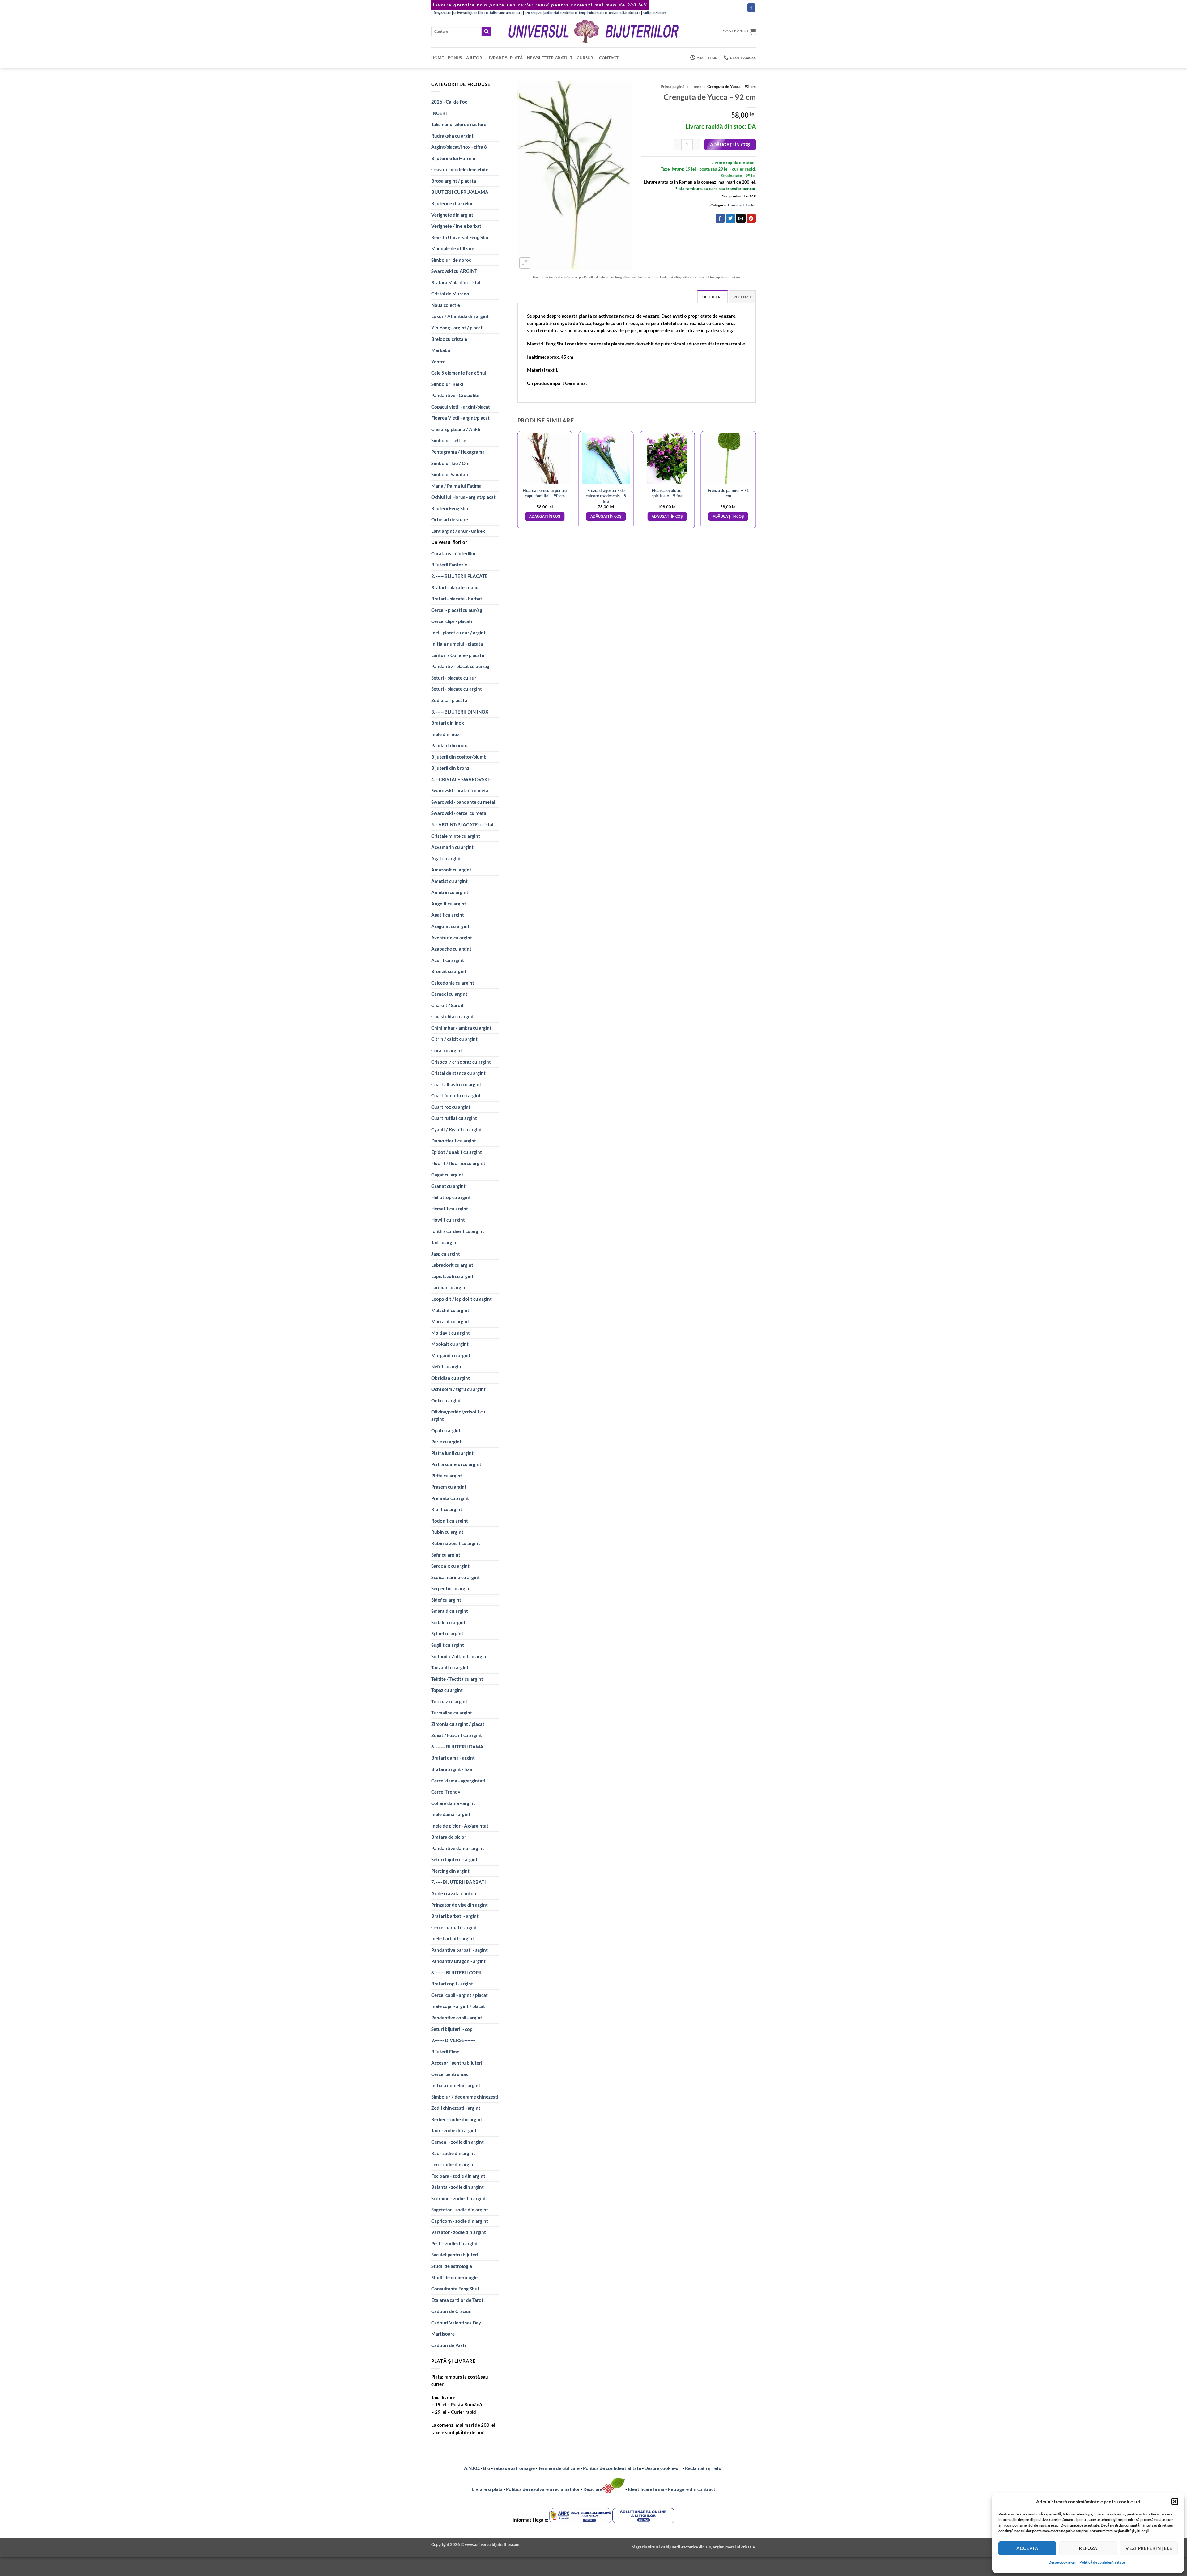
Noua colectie (446, 305)
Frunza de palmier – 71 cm (728, 493)
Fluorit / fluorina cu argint (458, 1163)
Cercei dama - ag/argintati (458, 1781)
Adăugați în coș (730, 144)
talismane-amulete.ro (506, 13)
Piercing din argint (450, 1871)
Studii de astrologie (452, 2266)
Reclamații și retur (704, 2468)
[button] (1175, 2502)
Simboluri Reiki (447, 384)
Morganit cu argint (451, 1355)
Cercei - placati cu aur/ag (457, 610)
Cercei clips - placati (452, 621)
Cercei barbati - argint (454, 1927)
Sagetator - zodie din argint (460, 2210)
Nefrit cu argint (447, 1366)
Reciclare (593, 2489)
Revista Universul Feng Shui (460, 237)
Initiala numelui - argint (456, 2085)
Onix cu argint (446, 1400)
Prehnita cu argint (450, 1498)
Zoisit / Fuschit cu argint (457, 1735)
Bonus (455, 58)
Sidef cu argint (446, 1600)
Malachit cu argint (450, 1310)
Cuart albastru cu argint (456, 1084)
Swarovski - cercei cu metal (459, 813)
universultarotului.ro (625, 13)
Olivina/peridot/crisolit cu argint (458, 1415)
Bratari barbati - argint (455, 1916)
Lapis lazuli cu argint (452, 1276)
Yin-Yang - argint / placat (457, 328)
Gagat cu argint (447, 1175)
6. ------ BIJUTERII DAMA (457, 1747)
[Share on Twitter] (730, 218)
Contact (609, 58)
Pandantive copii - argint (457, 2018)
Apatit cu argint (448, 915)
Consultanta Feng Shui (455, 2289)
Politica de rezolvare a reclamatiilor (543, 2489)
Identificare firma (646, 2489)
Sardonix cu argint (450, 1566)
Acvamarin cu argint (452, 847)
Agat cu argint (446, 858)
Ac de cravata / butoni (454, 1893)
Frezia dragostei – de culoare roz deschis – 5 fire (606, 496)
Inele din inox (445, 734)
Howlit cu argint (448, 1220)
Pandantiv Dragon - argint (458, 1961)
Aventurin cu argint (452, 938)
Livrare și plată (505, 58)
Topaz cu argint (447, 1690)
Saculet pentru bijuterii (455, 2255)
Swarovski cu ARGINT (454, 271)
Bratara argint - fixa (452, 1769)
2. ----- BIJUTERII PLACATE (459, 576)
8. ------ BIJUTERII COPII (456, 1972)
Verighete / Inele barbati (457, 226)
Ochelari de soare (450, 519)
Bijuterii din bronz (450, 768)
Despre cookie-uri (664, 2468)
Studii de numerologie (454, 2277)
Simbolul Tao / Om (450, 463)
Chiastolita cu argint (453, 1016)
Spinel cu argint (447, 1633)
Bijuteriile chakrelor (452, 203)
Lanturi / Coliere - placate (458, 655)
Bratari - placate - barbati (457, 599)
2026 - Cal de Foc (449, 102)
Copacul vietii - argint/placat (461, 407)
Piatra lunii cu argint (452, 1453)
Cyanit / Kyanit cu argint (457, 1129)
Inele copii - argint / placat (458, 2006)
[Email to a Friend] (741, 218)
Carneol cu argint (449, 994)
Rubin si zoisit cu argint (456, 1543)
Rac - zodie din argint (453, 2153)
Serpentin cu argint (451, 1588)
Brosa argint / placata (454, 181)
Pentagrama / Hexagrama (458, 452)
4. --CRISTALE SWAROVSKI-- (462, 779)
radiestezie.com (655, 13)
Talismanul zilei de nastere (459, 124)
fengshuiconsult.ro (593, 13)
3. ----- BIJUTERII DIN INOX (460, 712)
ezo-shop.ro (533, 13)
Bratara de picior (449, 1837)
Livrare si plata (487, 2489)
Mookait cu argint (450, 1344)
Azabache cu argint (451, 949)
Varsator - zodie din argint (459, 2232)
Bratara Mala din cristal (456, 282)
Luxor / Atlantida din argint (460, 316)
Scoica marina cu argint (455, 1577)
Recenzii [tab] (742, 297)
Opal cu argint (446, 1430)
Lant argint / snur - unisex (458, 531)
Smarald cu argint (450, 1611)
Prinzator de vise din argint (459, 1905)
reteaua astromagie (514, 2468)
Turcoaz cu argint (449, 1701)
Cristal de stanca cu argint (458, 1073)
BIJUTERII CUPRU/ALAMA (460, 192)
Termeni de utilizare (559, 2468)
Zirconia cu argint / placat (458, 1724)
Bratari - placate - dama (455, 587)
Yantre (438, 362)
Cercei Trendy (446, 1792)
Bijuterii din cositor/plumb (459, 757)
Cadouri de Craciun (451, 2311)
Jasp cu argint (446, 1254)
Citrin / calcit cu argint (454, 1039)
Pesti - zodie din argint (455, 2243)
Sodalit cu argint (448, 1622)
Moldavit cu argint (451, 1333)
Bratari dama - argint (453, 1758)
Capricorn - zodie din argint (460, 2221)
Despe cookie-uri (1062, 2562)
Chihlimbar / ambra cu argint (461, 1028)
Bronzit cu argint (449, 971)
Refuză (1088, 2548)
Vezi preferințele (1149, 2548)
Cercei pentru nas (450, 2074)
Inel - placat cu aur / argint (458, 633)
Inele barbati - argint (453, 1938)
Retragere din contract (691, 2489)
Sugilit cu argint (448, 1645)
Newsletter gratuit (550, 58)
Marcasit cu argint (450, 1321)
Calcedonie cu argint (453, 983)
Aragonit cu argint (450, 926)
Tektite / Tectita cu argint (457, 1679)
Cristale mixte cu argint (456, 836)
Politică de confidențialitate (1102, 2562)
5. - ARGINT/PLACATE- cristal (462, 824)
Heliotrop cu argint (451, 1197)
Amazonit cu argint (451, 870)
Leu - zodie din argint (453, 2164)
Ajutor (474, 58)
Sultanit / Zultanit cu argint (460, 1656)
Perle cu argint (446, 1442)
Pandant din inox (449, 745)
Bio (487, 2468)
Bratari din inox (448, 723)
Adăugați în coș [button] (545, 516)
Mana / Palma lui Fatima (456, 486)
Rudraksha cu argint (452, 136)
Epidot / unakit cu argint (457, 1152)
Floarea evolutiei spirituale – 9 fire (667, 493)
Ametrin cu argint (450, 892)
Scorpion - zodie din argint (459, 2198)
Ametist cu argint (449, 881)
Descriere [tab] (713, 297)
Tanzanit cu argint (450, 1667)
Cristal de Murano (450, 294)
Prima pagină (672, 87)
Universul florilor (449, 542)
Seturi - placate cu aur (454, 678)
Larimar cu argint (449, 1287)
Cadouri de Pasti (449, 2345)
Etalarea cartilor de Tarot (457, 2300)
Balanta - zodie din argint (457, 2187)
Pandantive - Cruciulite (455, 395)
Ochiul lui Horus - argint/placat (463, 497)
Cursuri (586, 58)
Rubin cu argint (447, 1532)
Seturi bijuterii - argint (454, 1859)
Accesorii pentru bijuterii (457, 2063)
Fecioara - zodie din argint (458, 2176)
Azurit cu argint (448, 960)
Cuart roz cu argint (451, 1107)
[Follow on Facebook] (751, 8)
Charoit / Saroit (447, 1005)
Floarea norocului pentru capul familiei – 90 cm (545, 493)
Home (437, 58)
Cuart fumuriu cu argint (456, 1095)
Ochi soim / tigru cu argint (458, 1389)
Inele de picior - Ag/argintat (460, 1826)
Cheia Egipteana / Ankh (456, 429)
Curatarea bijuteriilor (454, 553)
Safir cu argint (446, 1555)
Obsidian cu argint (451, 1378)
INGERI (439, 113)
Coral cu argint (447, 1050)
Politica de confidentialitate (612, 2468)
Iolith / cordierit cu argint (458, 1231)
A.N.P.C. (472, 2468)
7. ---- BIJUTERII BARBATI (459, 1882)
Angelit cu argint (449, 904)
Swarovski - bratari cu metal (460, 790)
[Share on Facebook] (720, 218)
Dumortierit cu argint (454, 1141)
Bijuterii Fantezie (449, 565)
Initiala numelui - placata (457, 644)
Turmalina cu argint (452, 1713)
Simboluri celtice (449, 440)
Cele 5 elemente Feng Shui (459, 373)
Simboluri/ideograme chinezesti (465, 2097)
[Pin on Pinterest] (751, 218)
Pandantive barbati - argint (459, 1950)
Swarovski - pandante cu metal (463, 802)
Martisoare (443, 2334)
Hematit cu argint (450, 1209)
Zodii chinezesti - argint (456, 2108)
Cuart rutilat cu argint (454, 1118)
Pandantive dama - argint (458, 1848)
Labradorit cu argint (452, 1265)
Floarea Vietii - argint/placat (460, 418)
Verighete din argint (452, 215)
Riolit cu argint (447, 1509)
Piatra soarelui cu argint (456, 1464)
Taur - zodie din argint (454, 2130)
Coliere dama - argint (453, 1803)
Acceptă (1027, 2548)
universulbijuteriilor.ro (471, 13)
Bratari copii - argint (452, 1984)
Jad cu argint (445, 1242)
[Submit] (487, 31)
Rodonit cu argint (450, 1521)
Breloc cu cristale (449, 339)
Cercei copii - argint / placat (459, 1995)
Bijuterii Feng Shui (450, 508)
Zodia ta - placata (449, 700)
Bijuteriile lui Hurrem (453, 158)
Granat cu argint (448, 1186)
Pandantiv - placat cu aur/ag (460, 666)
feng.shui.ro (442, 13)
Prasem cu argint (449, 1487)
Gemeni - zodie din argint (457, 2142)
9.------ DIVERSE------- (453, 2040)
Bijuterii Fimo (445, 2052)
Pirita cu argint (447, 1476)
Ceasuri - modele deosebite (460, 169)
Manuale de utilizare (453, 248)
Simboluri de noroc (451, 260)
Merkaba (441, 350)
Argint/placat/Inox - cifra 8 (459, 147)
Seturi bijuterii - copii (453, 2029)
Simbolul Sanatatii (450, 474)
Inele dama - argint (451, 1814)
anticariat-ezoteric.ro (561, 13)
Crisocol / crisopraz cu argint (461, 1062)
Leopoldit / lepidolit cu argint (462, 1299)
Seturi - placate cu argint (457, 689)
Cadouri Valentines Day (456, 2323)
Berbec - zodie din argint (457, 2119)
